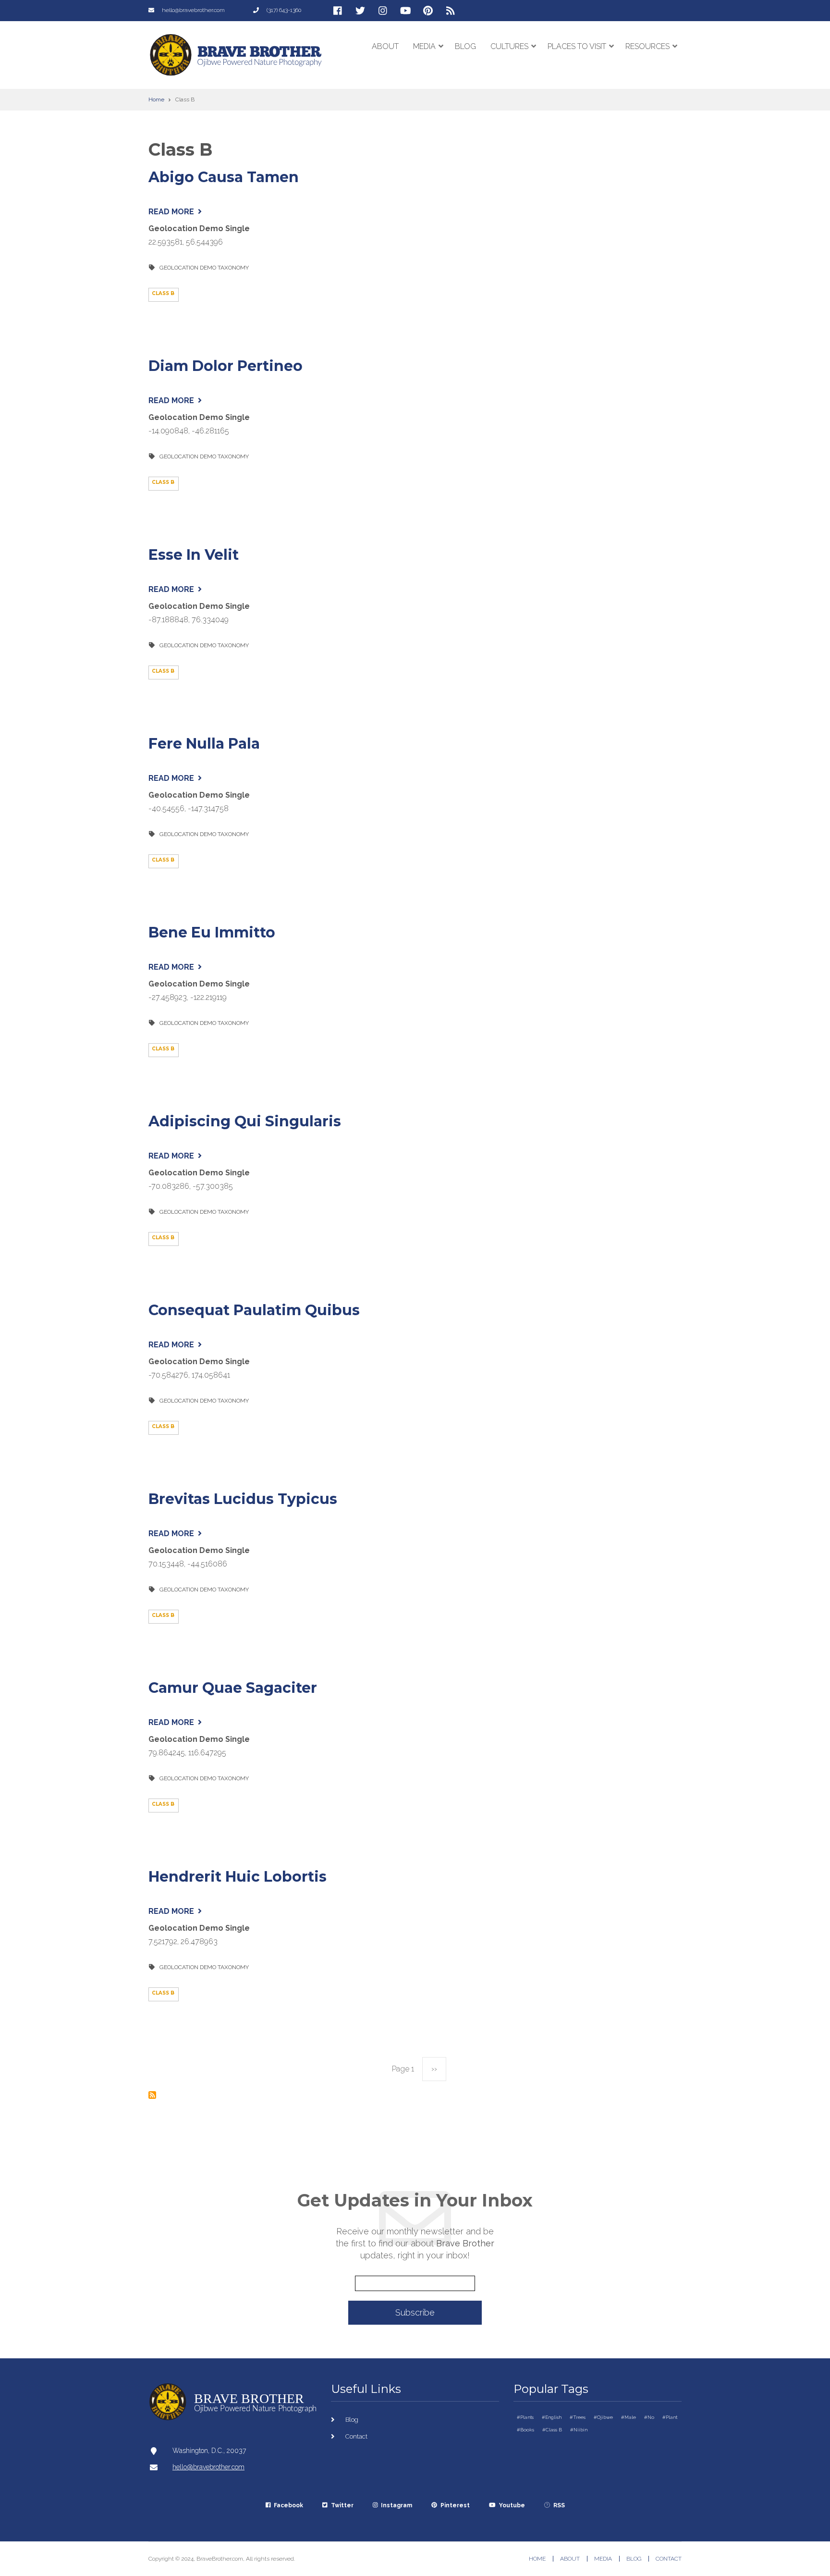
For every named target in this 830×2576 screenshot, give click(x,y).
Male (630, 2417)
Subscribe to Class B (152, 2095)
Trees (579, 2417)
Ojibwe (605, 2417)
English (553, 2417)
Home (537, 2559)
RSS (559, 2505)
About (385, 46)
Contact (356, 2436)
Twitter (342, 2505)
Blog (465, 46)
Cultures (513, 56)
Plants (527, 2417)
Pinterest (455, 2505)
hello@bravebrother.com (208, 2467)
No (651, 2417)
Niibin (580, 2430)
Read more (175, 212)
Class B (554, 2430)
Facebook (288, 2505)
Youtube (512, 2505)
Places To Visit (581, 56)
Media (428, 56)
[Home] (236, 54)
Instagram (397, 2505)
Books (527, 2430)
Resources (652, 56)
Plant (671, 2417)
